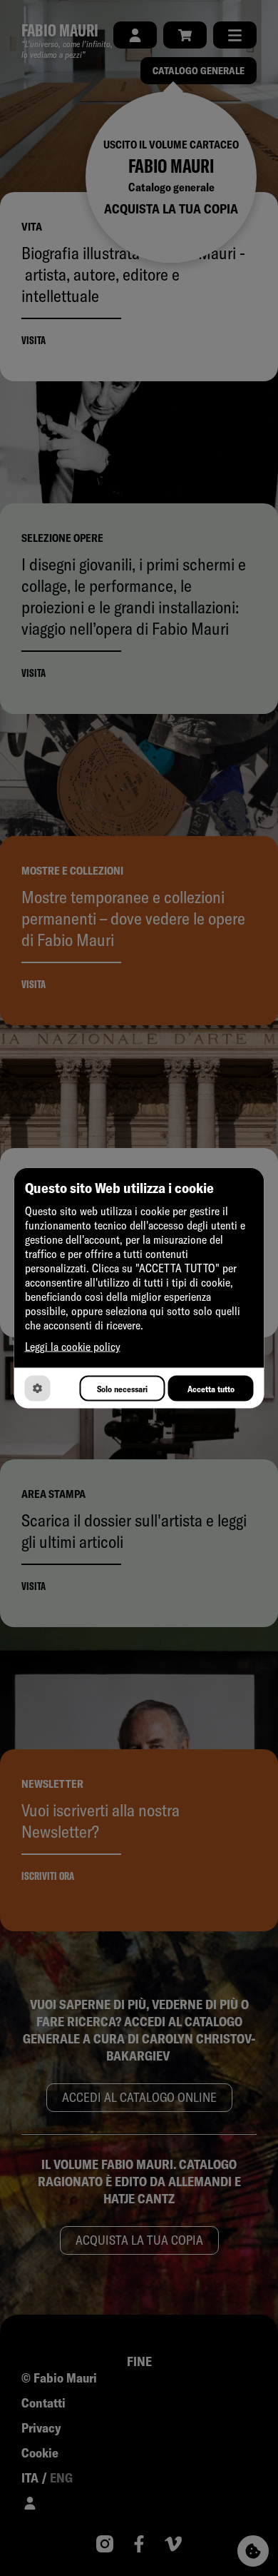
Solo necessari (122, 1388)
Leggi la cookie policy (73, 1347)
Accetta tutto (211, 1388)
